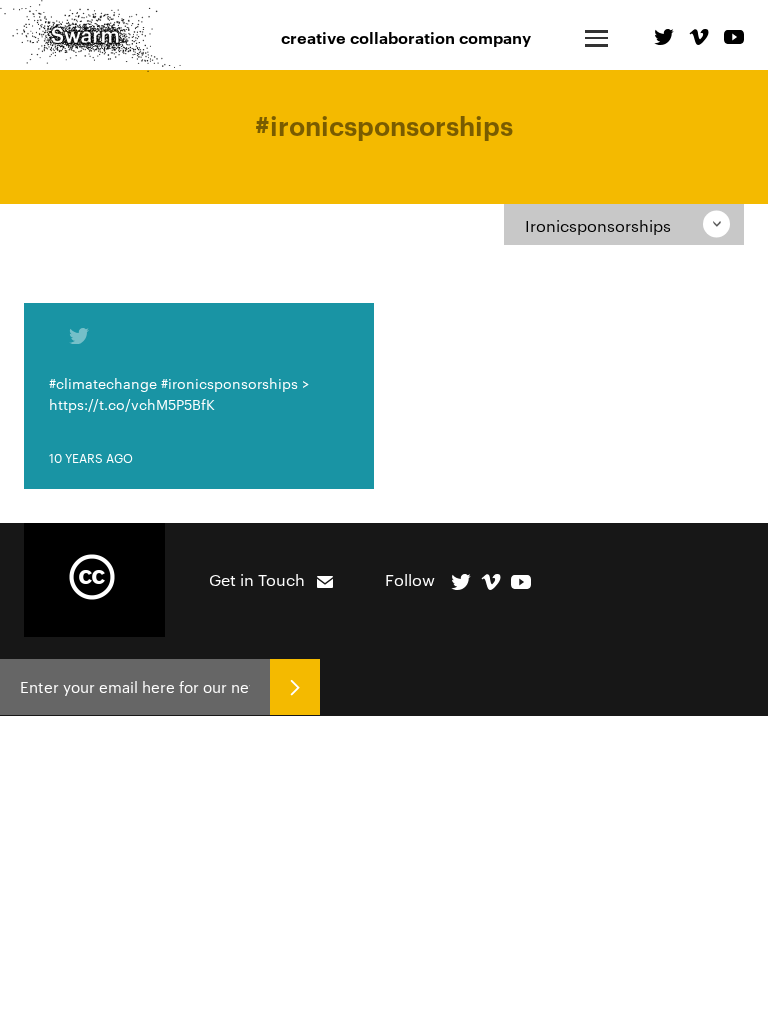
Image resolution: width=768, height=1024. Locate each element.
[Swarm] (90, 36)
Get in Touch (257, 579)
